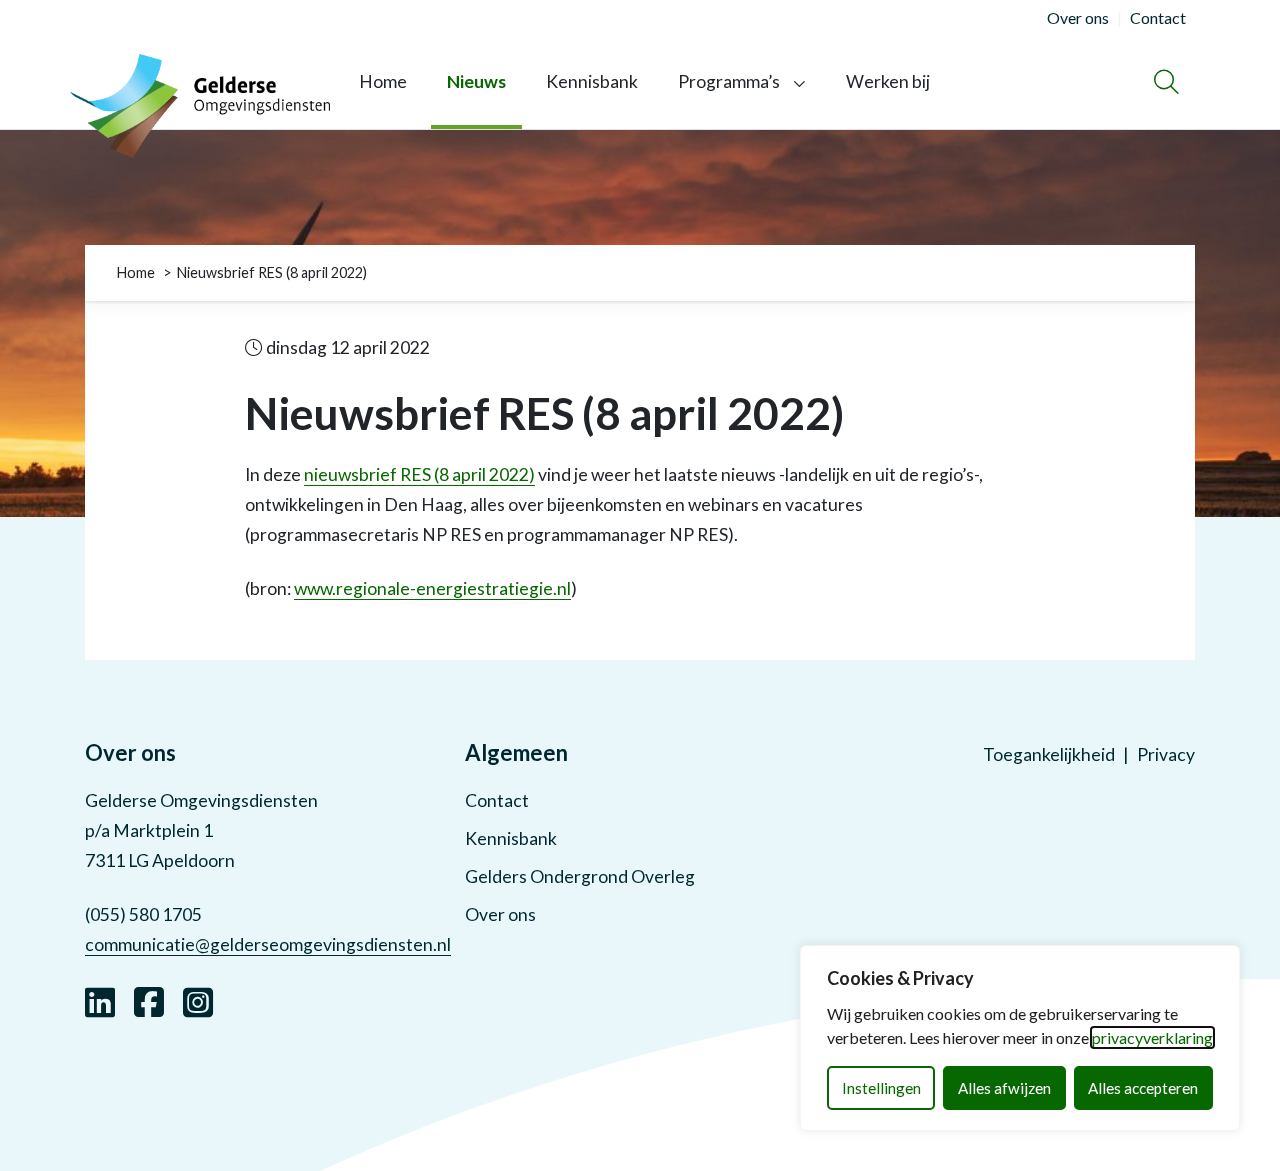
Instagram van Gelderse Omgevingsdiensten (198, 1000)
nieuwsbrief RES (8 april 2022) (419, 474)
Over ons (500, 914)
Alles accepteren (1143, 1088)
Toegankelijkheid (1049, 754)
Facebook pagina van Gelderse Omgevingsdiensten (149, 1000)
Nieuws (476, 81)
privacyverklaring (1152, 1037)
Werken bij (888, 81)
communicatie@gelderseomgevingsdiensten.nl (268, 944)
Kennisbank (592, 81)
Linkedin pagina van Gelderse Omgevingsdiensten (100, 1000)
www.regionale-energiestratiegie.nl (432, 588)
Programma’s (729, 81)
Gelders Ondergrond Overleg (580, 876)
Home (383, 81)
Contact (497, 800)
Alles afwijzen (1004, 1088)
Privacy (1166, 754)
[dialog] (1020, 1038)
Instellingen (881, 1088)
